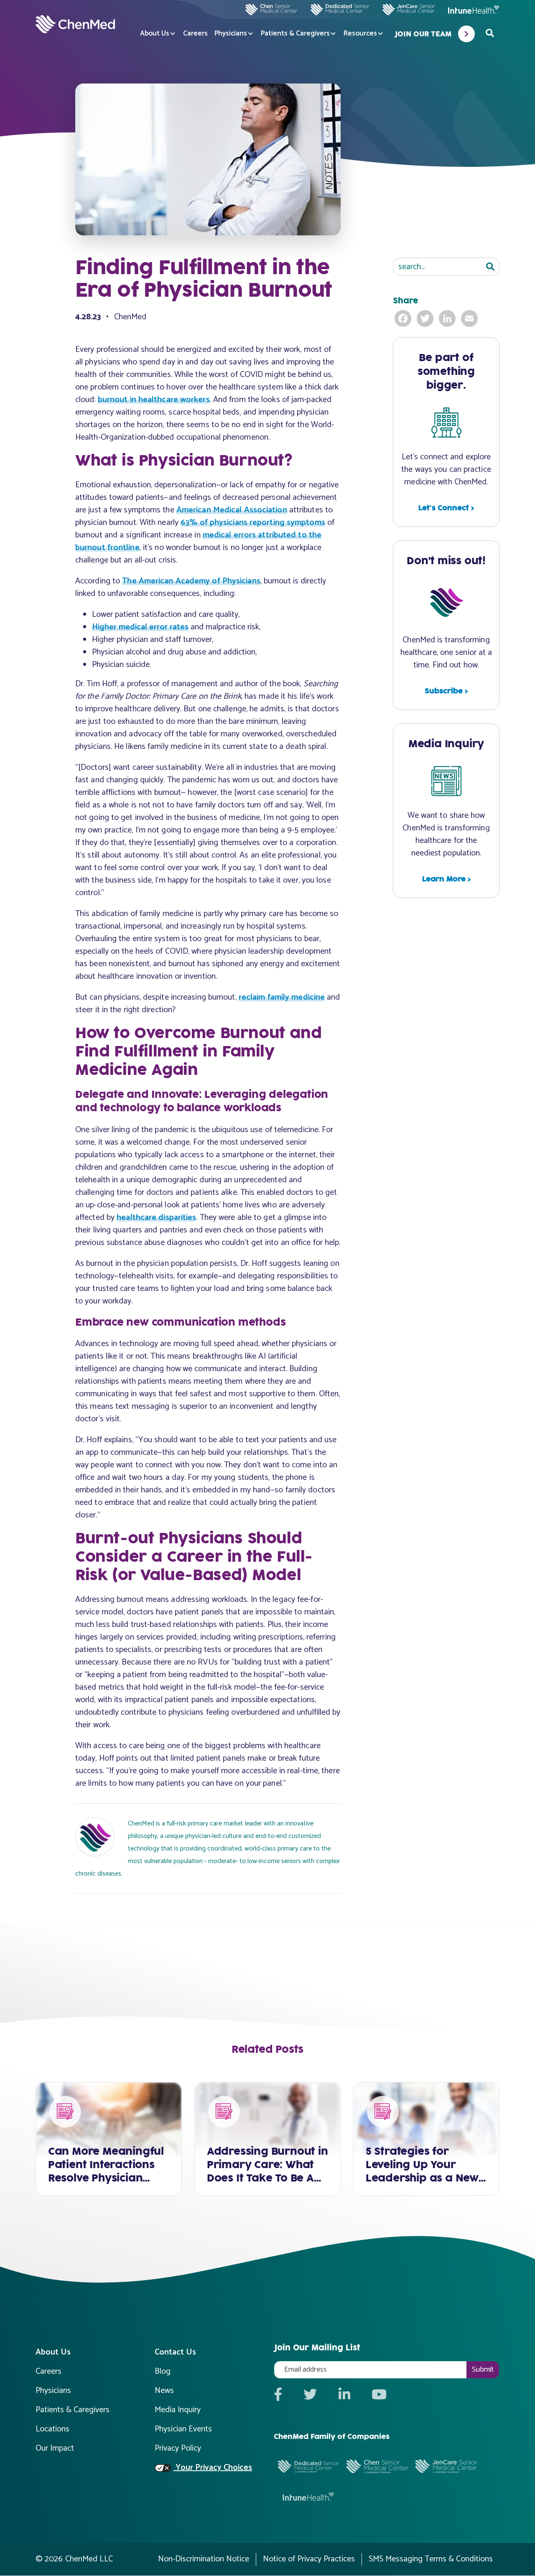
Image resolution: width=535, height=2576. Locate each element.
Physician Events (183, 2429)
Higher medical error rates (140, 627)
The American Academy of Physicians (191, 581)
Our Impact (55, 2448)
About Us (155, 34)
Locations (52, 2429)
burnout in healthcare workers (154, 400)
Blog (163, 2371)
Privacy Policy (178, 2448)
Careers (195, 34)
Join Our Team (423, 34)
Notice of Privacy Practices (309, 2559)
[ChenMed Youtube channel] (379, 2395)
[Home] (75, 24)
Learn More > (446, 879)
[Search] (490, 267)
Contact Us (175, 2352)
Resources (360, 34)
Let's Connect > (446, 508)
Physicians (231, 34)
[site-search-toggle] (490, 34)
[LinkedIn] (448, 318)
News (164, 2391)
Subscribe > (446, 691)
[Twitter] (426, 318)
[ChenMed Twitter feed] (310, 2395)
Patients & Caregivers (295, 34)
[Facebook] (404, 318)
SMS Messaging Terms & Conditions (431, 2559)
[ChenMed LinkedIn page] (344, 2395)
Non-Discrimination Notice (204, 2559)
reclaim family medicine (282, 997)
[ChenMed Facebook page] (278, 2395)
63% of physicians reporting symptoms (253, 523)
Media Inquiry (178, 2410)
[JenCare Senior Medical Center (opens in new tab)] (408, 10)
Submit (483, 2370)
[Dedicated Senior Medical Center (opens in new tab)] (336, 10)
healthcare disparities (156, 1218)
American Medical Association (232, 510)
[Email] (470, 318)
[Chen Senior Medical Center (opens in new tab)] (271, 10)
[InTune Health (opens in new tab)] (474, 10)
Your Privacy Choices (213, 2468)
